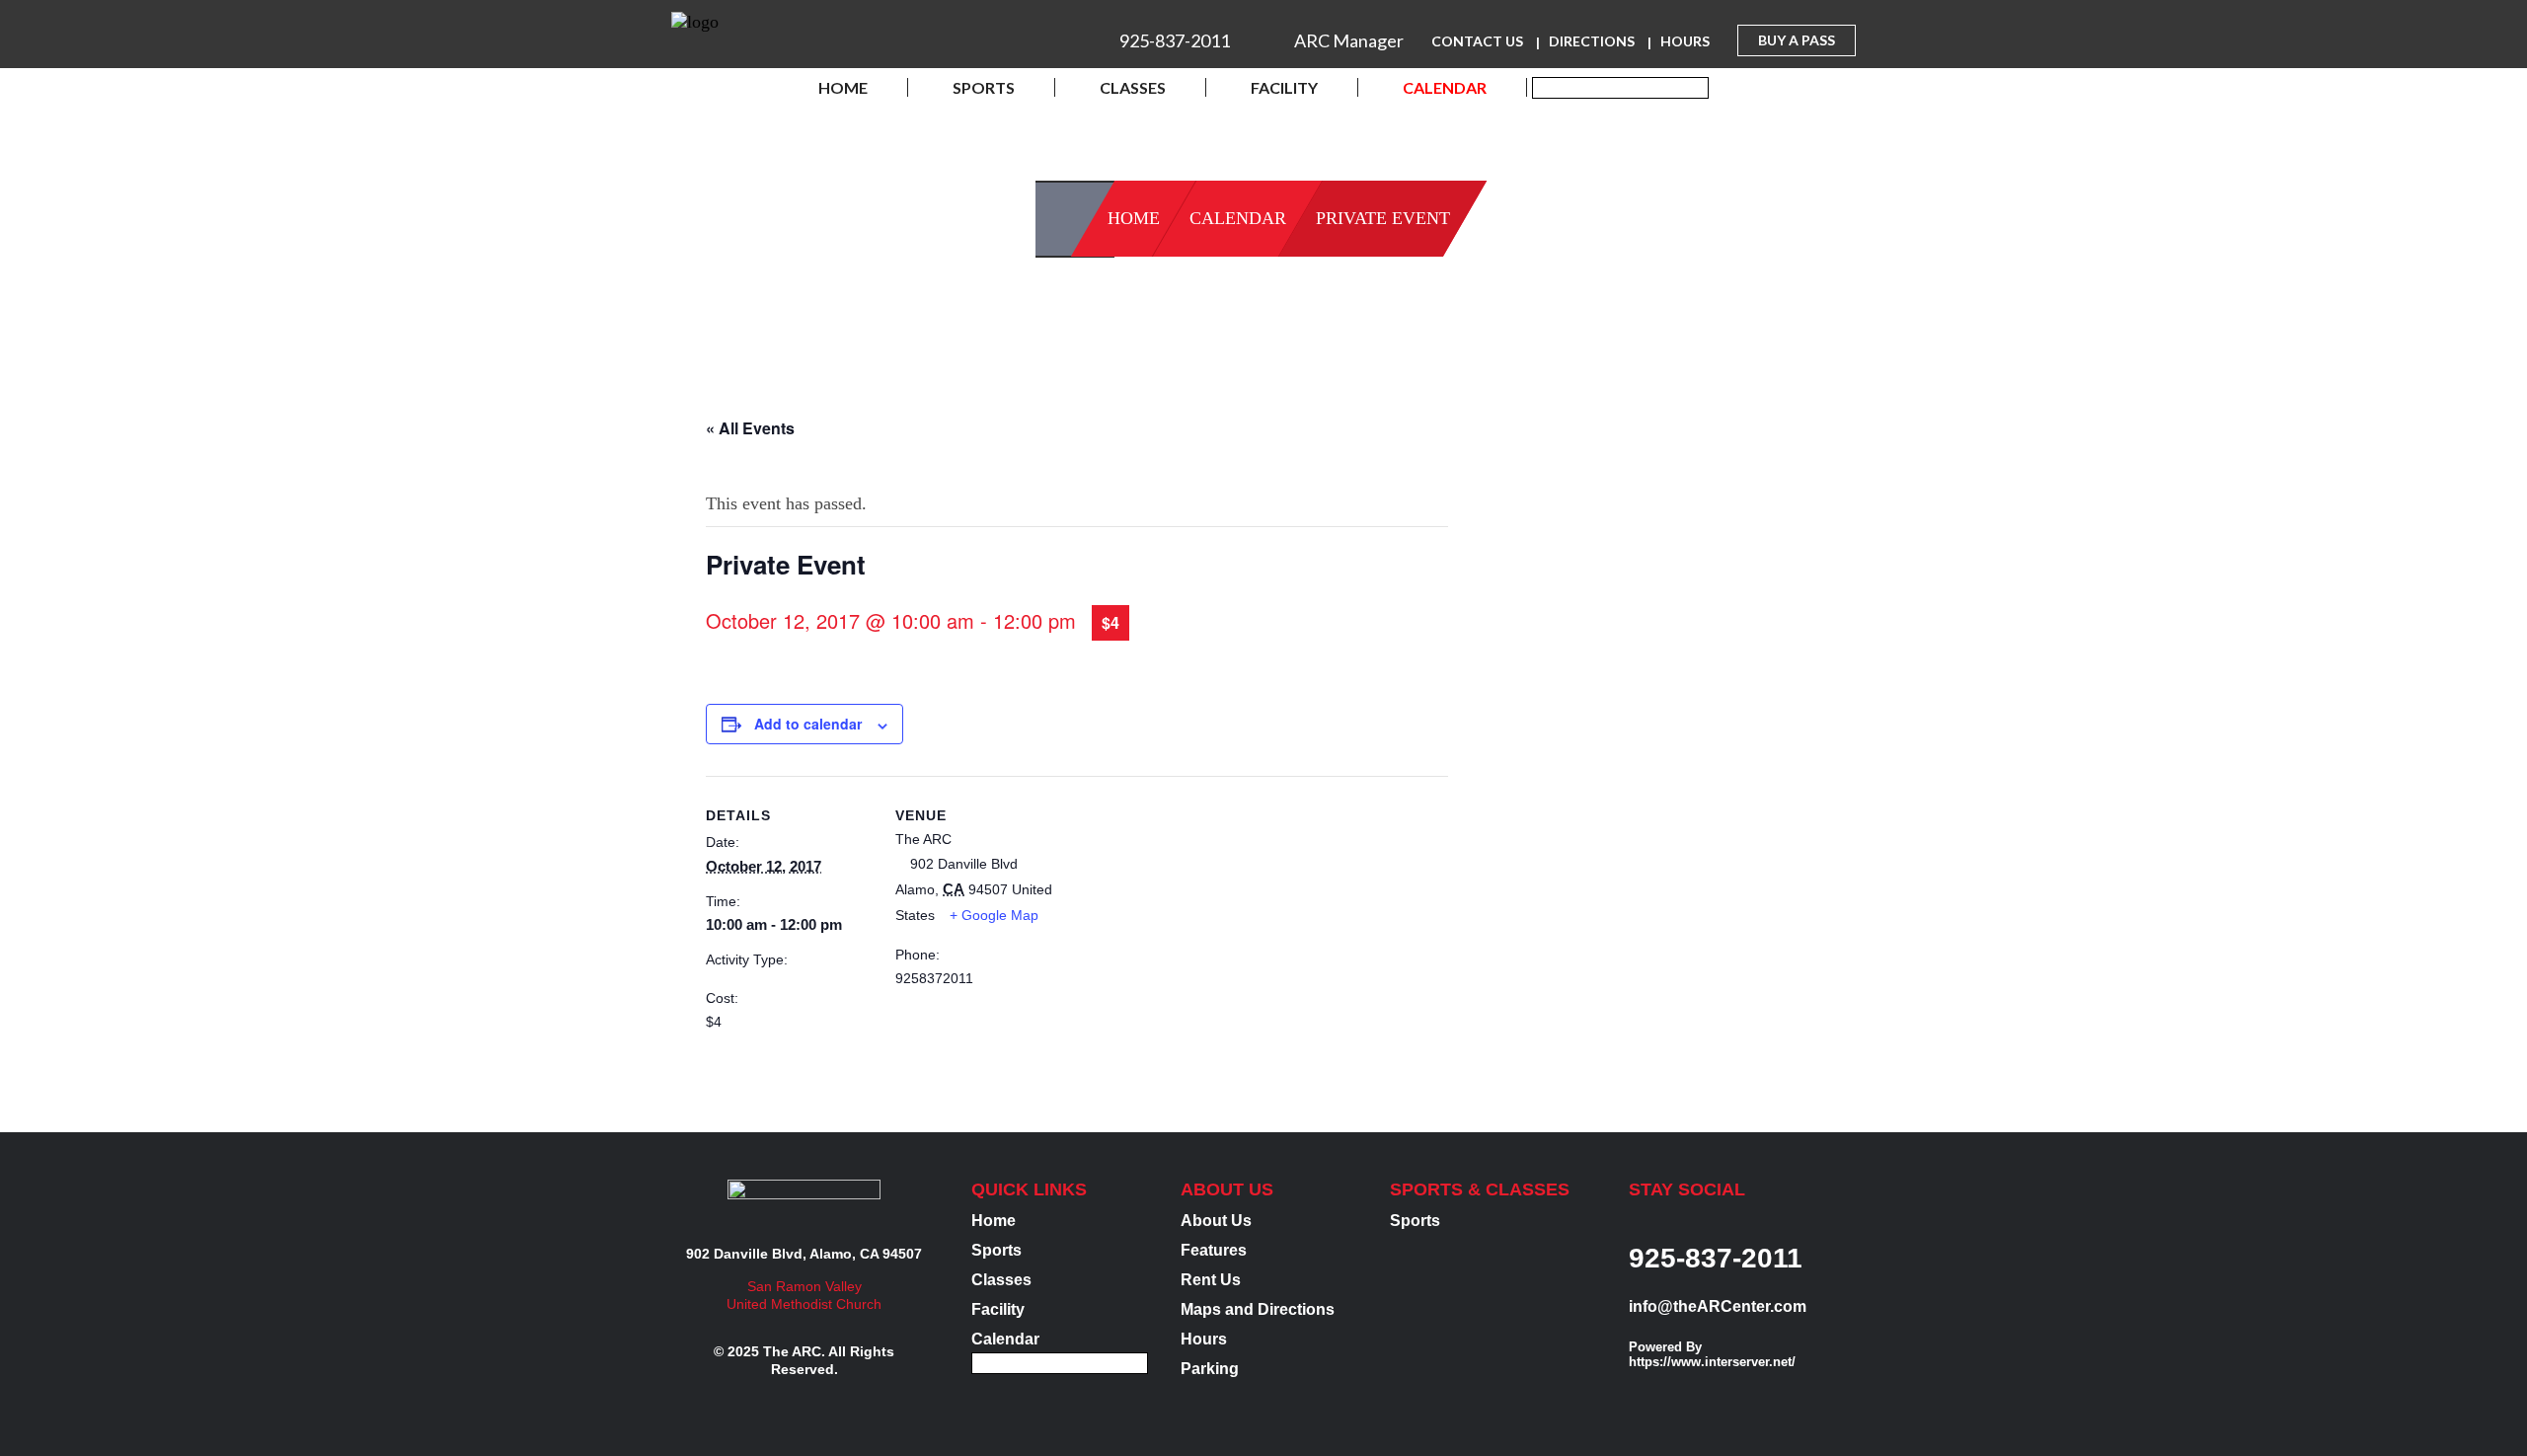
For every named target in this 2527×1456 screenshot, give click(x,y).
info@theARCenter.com (1718, 1306)
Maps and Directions (1258, 1309)
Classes (1133, 87)
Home (843, 87)
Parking (1210, 1369)
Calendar (1445, 87)
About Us (1216, 1221)
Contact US (1477, 41)
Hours (1685, 41)
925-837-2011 (1175, 40)
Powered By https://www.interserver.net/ (1712, 1354)
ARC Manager (1349, 40)
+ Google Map (994, 915)
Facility (1284, 87)
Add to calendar (808, 724)
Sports (984, 87)
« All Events (750, 428)
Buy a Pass (1797, 40)
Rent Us (1211, 1280)
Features (1214, 1250)
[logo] (695, 26)
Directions (1592, 41)
